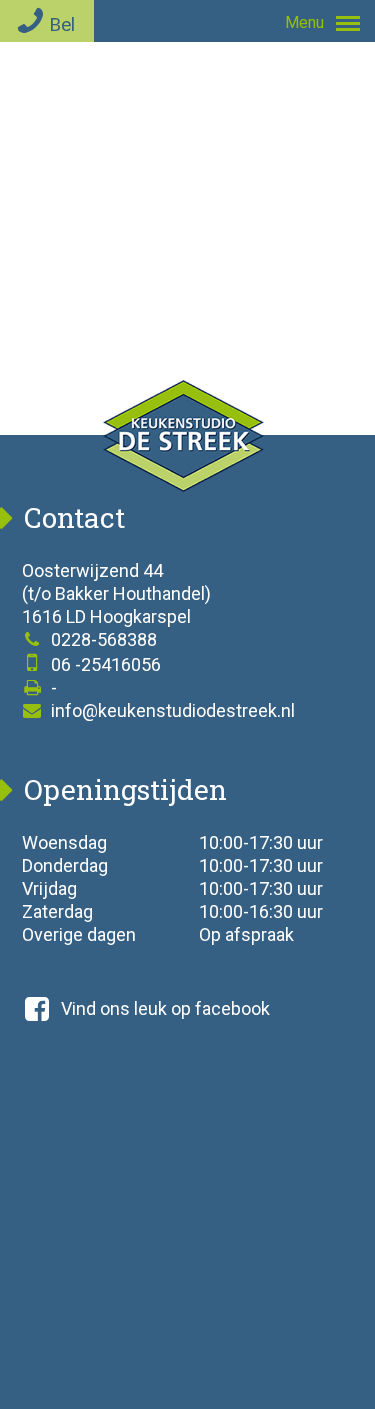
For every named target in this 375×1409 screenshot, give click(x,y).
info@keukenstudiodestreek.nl (171, 710)
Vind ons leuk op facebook (165, 1008)
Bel (62, 24)
